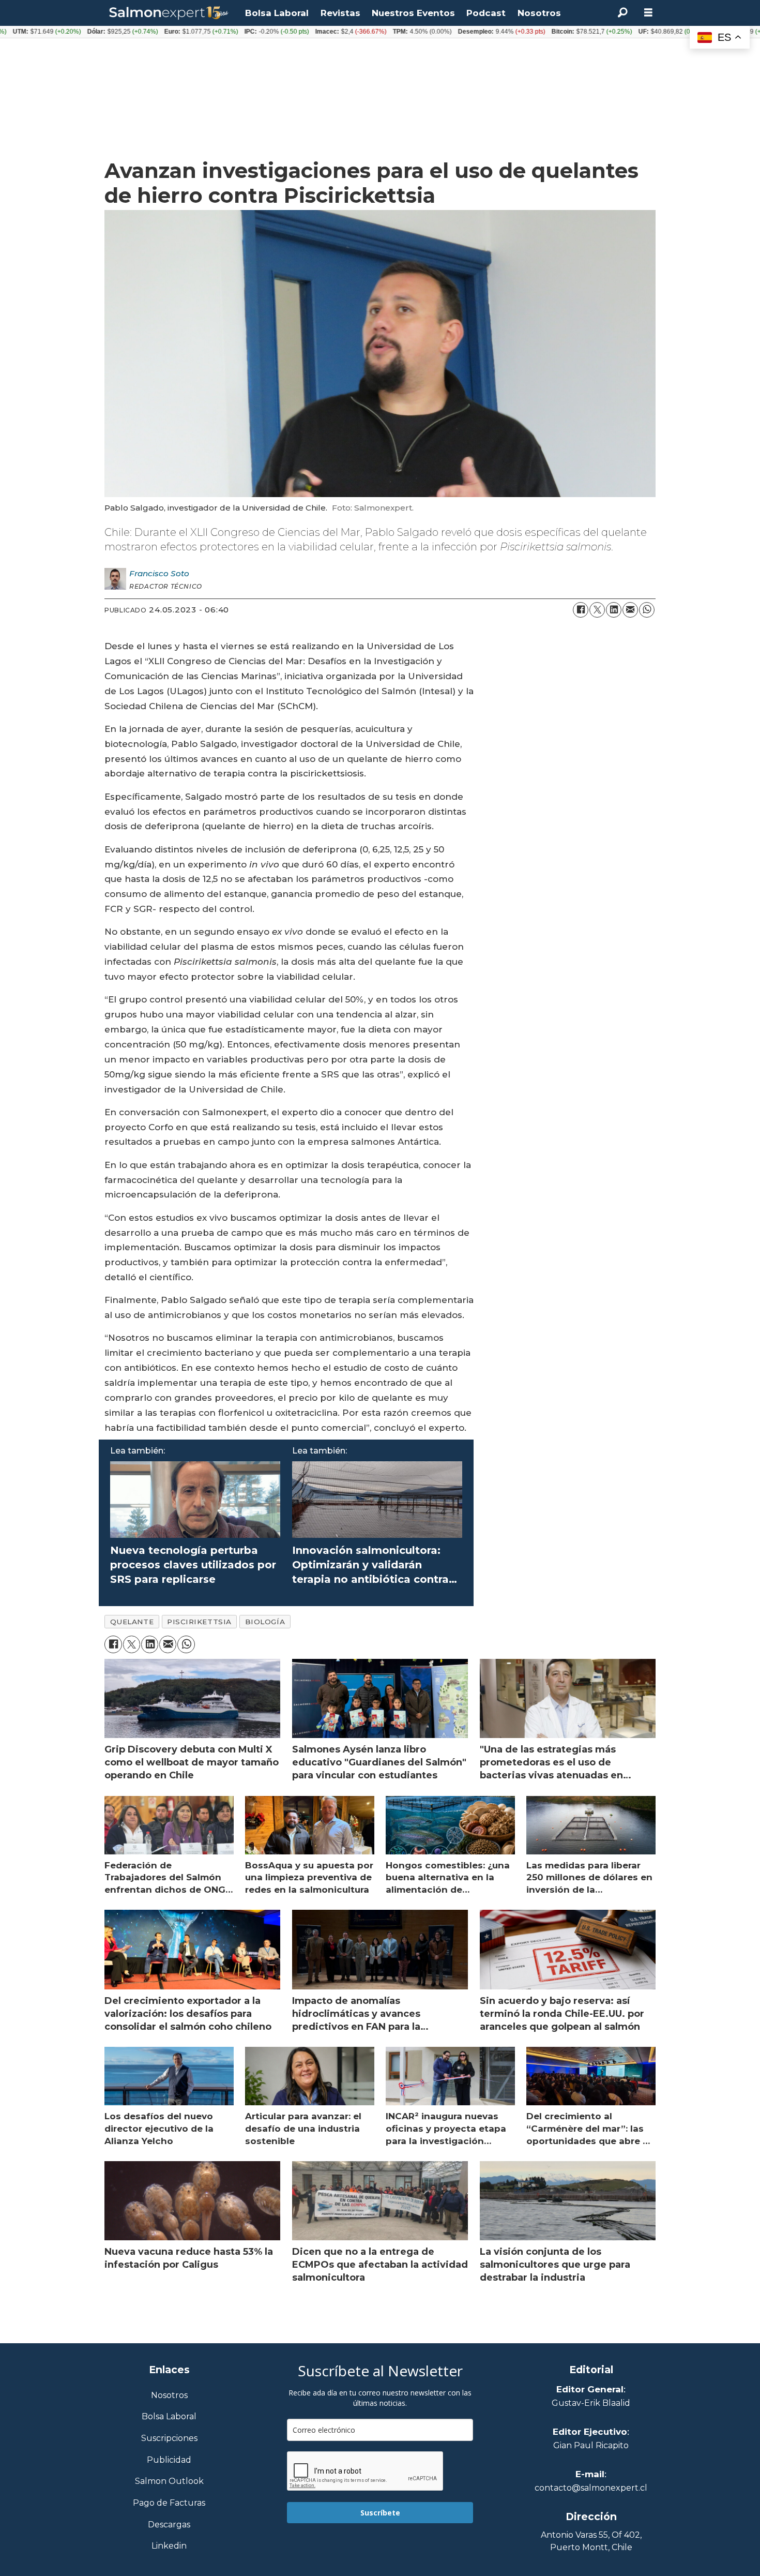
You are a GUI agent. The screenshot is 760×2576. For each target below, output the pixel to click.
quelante (132, 1622)
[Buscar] (622, 13)
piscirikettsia (199, 1622)
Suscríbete (380, 2513)
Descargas (169, 2525)
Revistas (340, 13)
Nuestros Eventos (413, 13)
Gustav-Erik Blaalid (591, 2403)
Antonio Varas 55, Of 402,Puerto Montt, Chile (591, 2541)
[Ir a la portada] (169, 13)
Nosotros (539, 13)
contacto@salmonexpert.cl (591, 2488)
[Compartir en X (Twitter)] (597, 610)
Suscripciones (169, 2439)
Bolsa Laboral (277, 13)
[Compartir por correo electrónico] (630, 610)
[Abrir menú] (648, 13)
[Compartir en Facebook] (581, 610)
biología (265, 1622)
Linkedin (169, 2546)
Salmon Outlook (169, 2482)
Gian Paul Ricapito (591, 2445)
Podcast (486, 13)
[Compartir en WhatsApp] (647, 610)
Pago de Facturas (169, 2503)
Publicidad (169, 2460)
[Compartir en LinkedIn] (614, 610)
